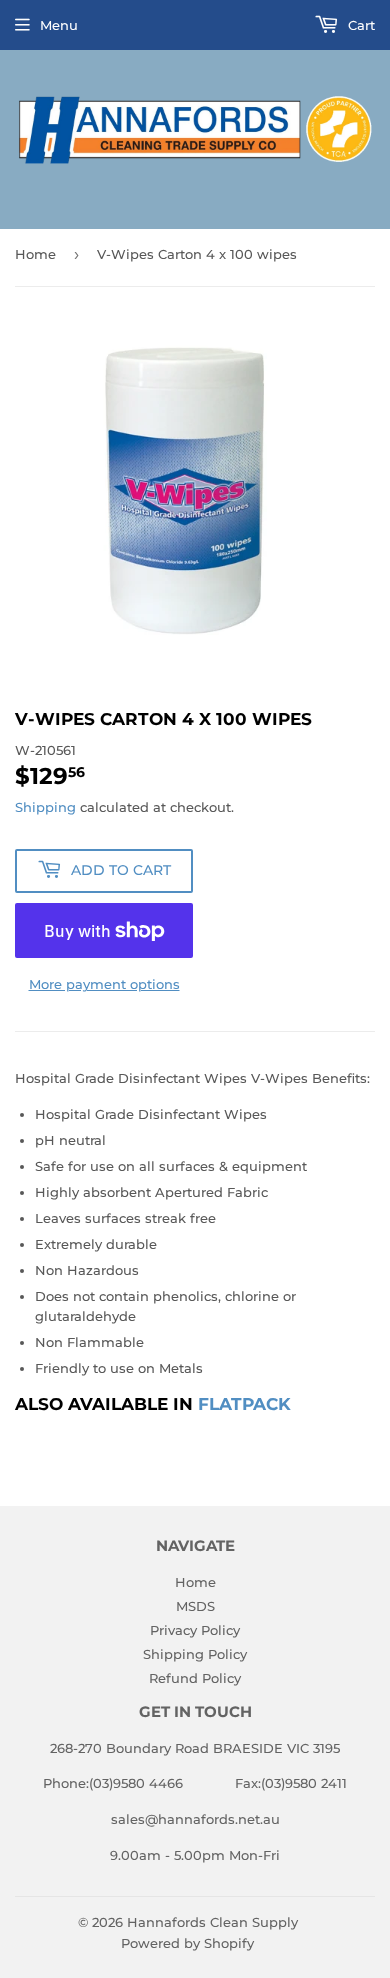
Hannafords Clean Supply (212, 1922)
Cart (359, 25)
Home (35, 254)
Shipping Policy (195, 1654)
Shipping (45, 807)
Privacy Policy (195, 1630)
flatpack (244, 1403)
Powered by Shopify (187, 1943)
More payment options (104, 984)
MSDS (195, 1606)
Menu (59, 25)
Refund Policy (195, 1678)
